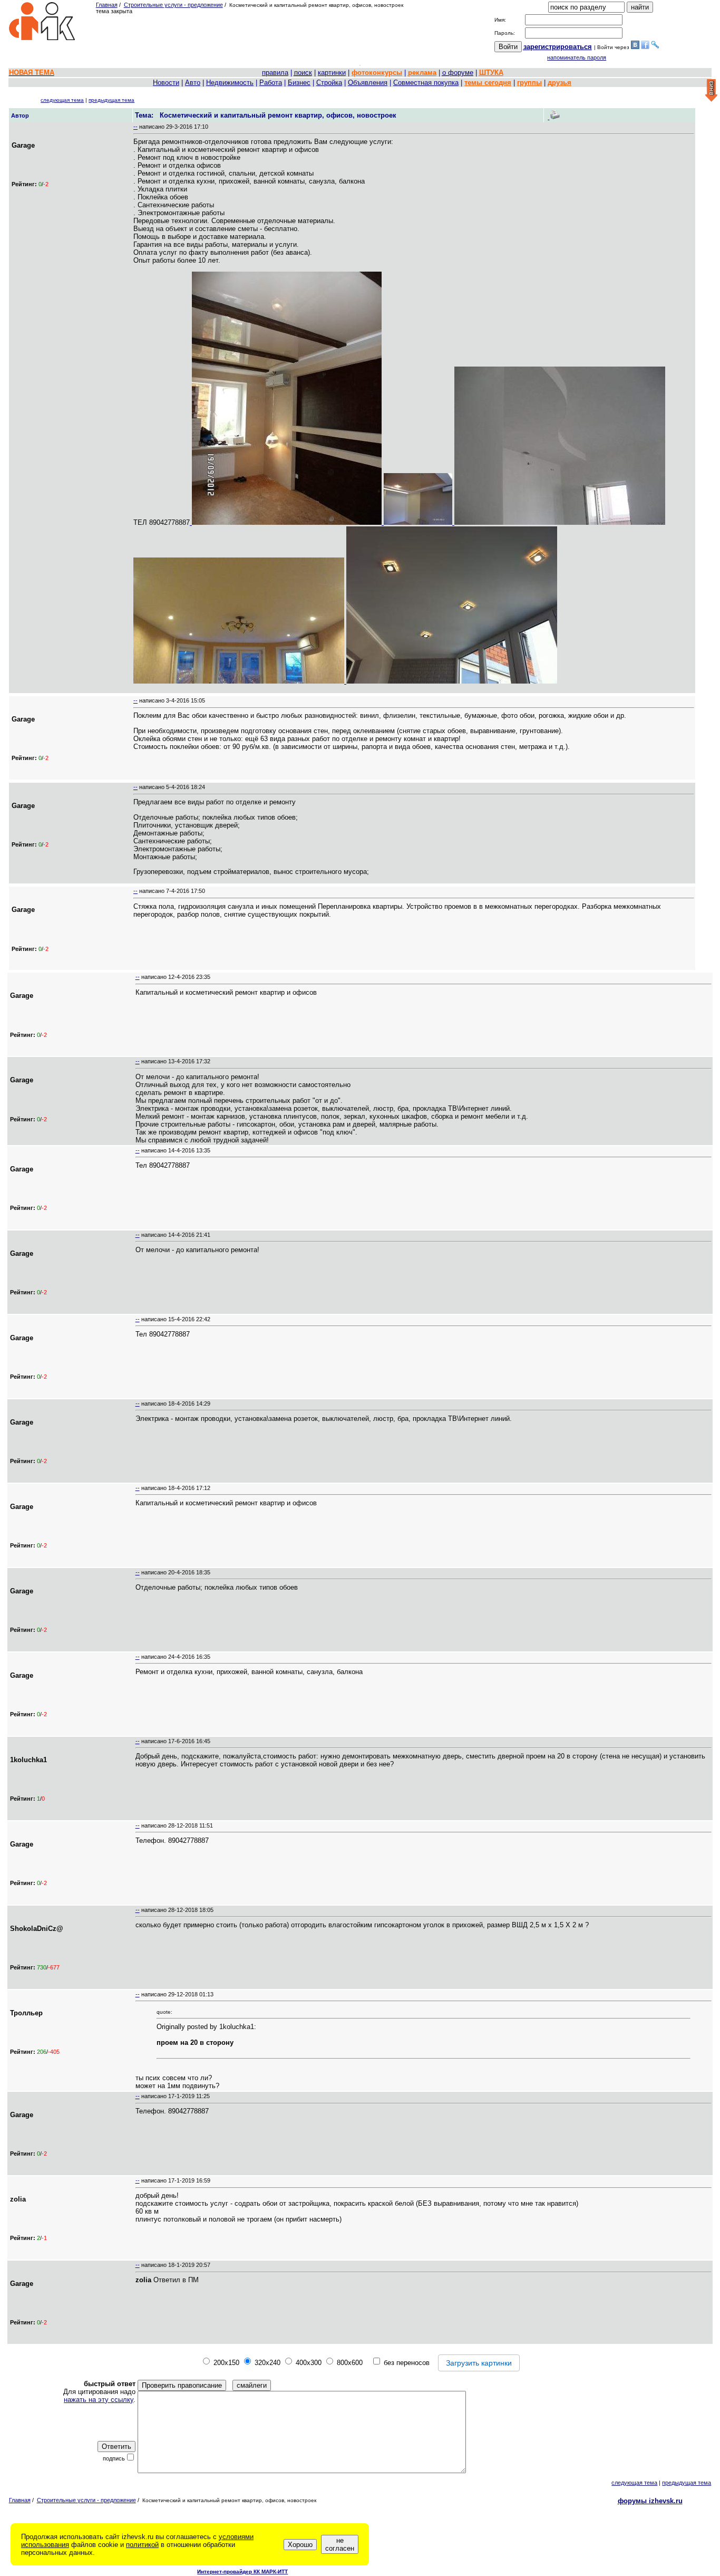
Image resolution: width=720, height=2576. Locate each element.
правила (275, 73)
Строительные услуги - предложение (173, 5)
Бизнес (299, 83)
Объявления (368, 83)
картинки (332, 73)
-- (135, 127)
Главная (107, 5)
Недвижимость (230, 83)
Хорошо (300, 2545)
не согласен (340, 2544)
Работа (271, 83)
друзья (560, 83)
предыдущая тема (111, 100)
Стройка (329, 83)
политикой (142, 2545)
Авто (193, 83)
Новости (166, 83)
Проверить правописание (182, 2385)
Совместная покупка (426, 83)
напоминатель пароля (577, 57)
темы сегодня (488, 83)
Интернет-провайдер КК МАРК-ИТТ (242, 2572)
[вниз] (711, 91)
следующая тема (62, 100)
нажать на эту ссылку (99, 2400)
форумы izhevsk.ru (650, 2501)
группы (529, 83)
